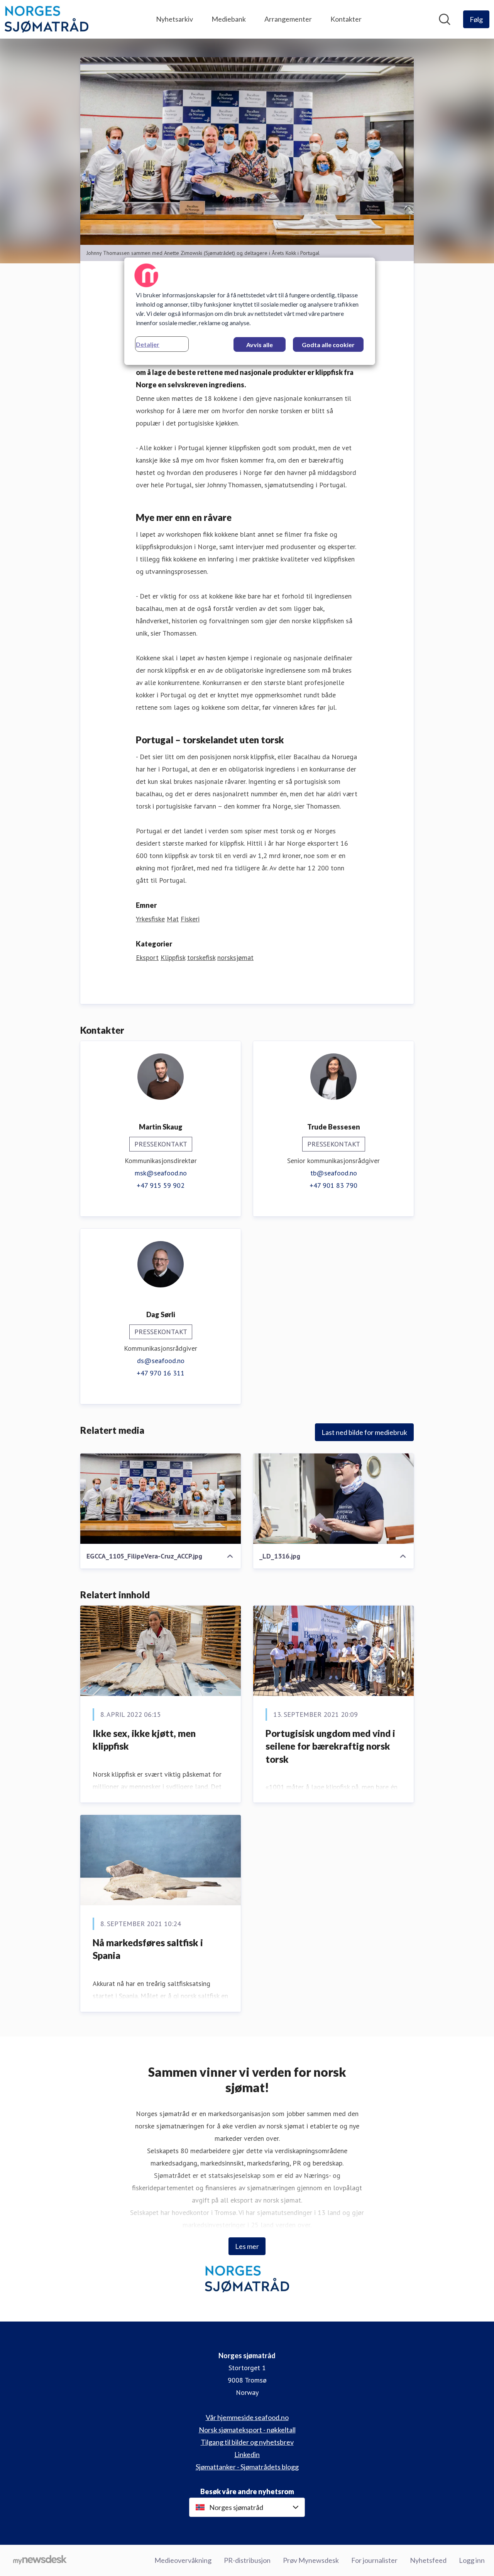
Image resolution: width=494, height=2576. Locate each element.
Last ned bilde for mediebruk (364, 1432)
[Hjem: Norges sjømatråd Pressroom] (47, 19)
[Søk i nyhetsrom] (445, 19)
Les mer (247, 2246)
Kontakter (346, 19)
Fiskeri (190, 919)
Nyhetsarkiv (174, 19)
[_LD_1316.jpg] (333, 1499)
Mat (173, 919)
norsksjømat (235, 957)
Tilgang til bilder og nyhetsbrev (247, 2442)
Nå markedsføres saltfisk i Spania (148, 1949)
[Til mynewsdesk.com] (40, 2561)
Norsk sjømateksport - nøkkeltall (247, 2430)
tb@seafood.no (334, 1173)
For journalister (374, 2560)
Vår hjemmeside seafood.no (247, 2417)
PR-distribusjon (247, 2560)
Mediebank (229, 19)
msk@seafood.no (161, 1173)
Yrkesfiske (150, 919)
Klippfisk (173, 957)
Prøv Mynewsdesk (311, 2560)
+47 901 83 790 (333, 1185)
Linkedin (247, 2454)
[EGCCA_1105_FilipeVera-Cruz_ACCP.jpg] (161, 1499)
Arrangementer (288, 19)
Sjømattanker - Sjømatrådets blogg (247, 2467)
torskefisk (201, 957)
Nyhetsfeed (428, 2560)
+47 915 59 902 (161, 1185)
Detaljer (148, 344)
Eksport (147, 957)
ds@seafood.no (161, 1361)
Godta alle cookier (328, 345)
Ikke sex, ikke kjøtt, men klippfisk (144, 1740)
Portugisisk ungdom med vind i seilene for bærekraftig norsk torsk (330, 1746)
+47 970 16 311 (161, 1373)
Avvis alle (260, 345)
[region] (250, 311)
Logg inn (472, 2560)
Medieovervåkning (183, 2560)
